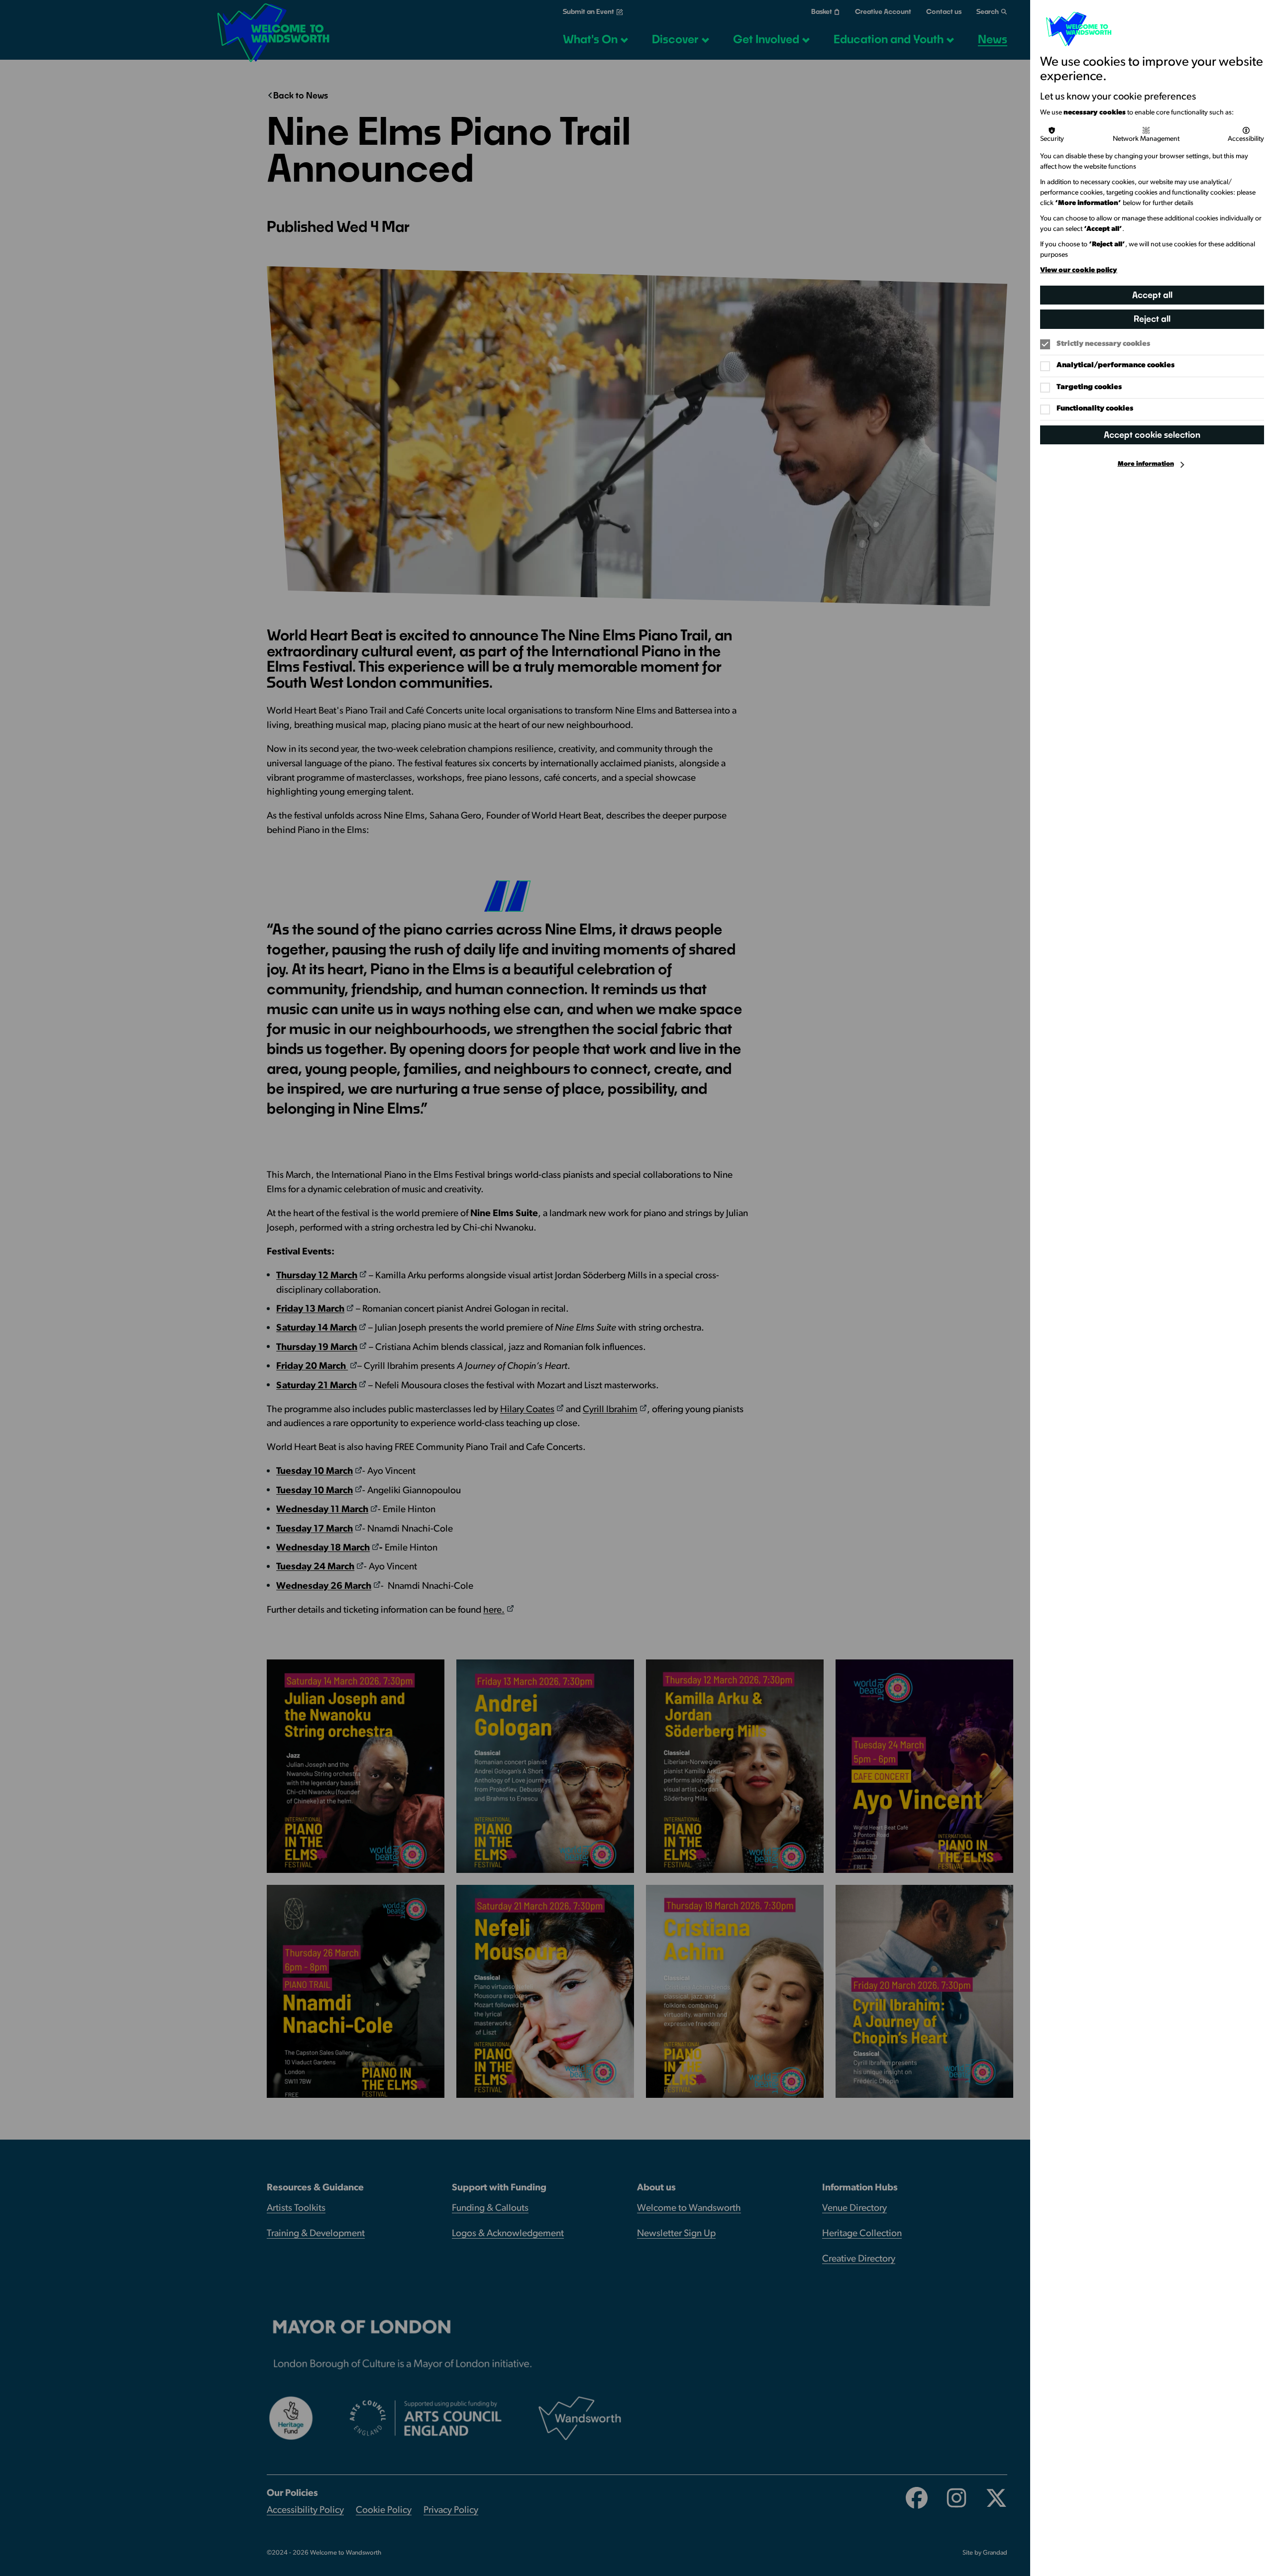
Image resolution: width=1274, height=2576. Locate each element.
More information (1146, 464)
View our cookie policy (1079, 270)
